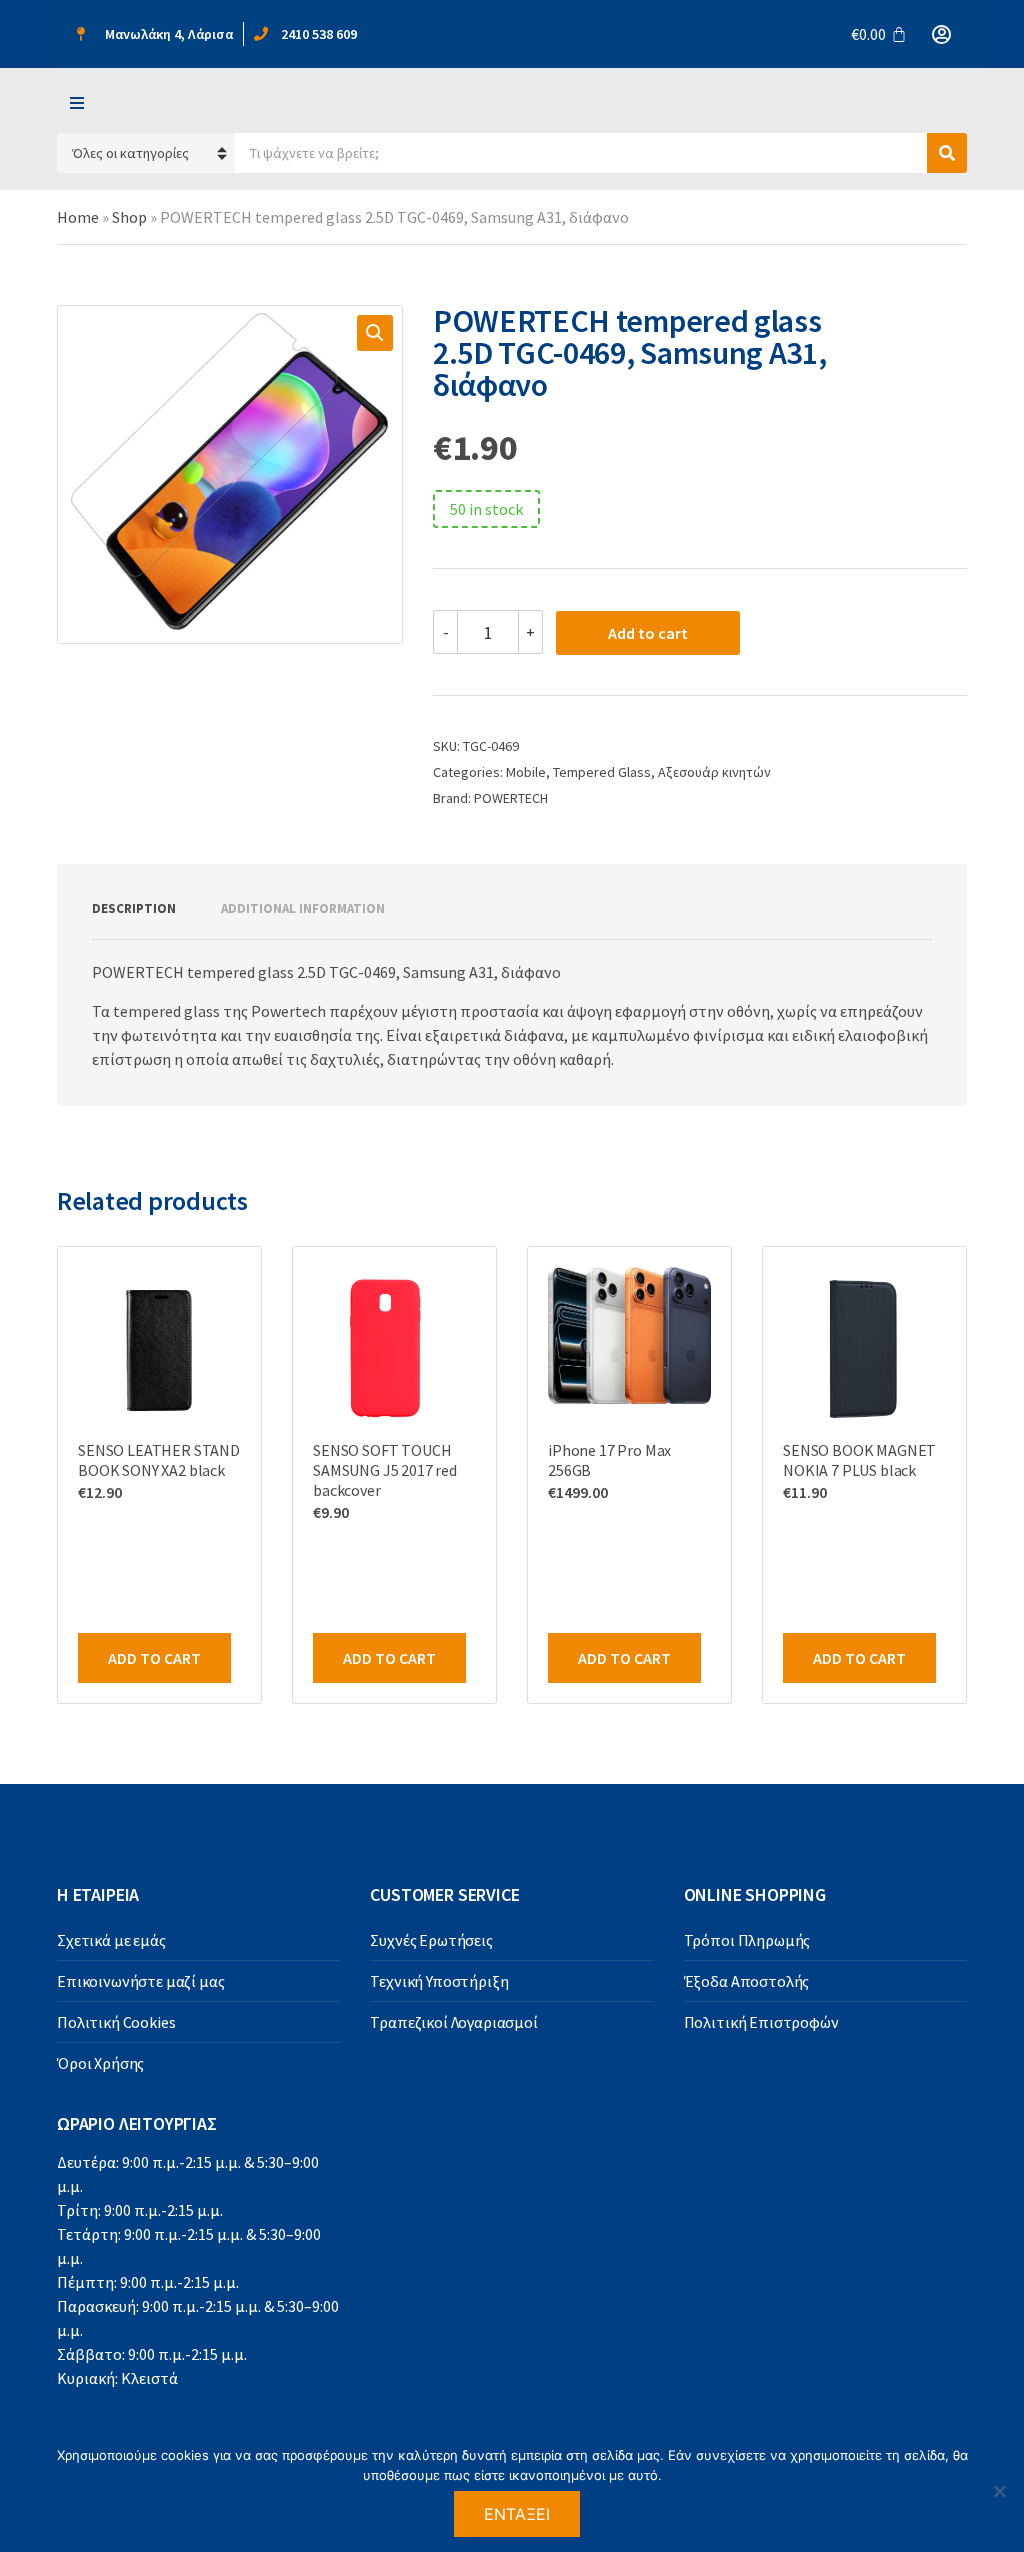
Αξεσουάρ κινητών (714, 772)
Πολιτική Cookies (116, 2022)
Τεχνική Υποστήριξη (439, 1981)
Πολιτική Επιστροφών (761, 2022)
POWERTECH (511, 798)
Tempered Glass (602, 772)
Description (134, 908)
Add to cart (648, 633)
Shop (129, 217)
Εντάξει (517, 2514)
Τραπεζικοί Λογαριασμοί (453, 2022)
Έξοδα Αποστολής (747, 1981)
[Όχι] (999, 2491)
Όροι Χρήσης (100, 2063)
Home (78, 217)
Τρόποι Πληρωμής (747, 1940)
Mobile (526, 772)
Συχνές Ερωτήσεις (431, 1940)
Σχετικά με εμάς (111, 1940)
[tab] (134, 909)
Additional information (303, 908)
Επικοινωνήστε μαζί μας (140, 1981)
